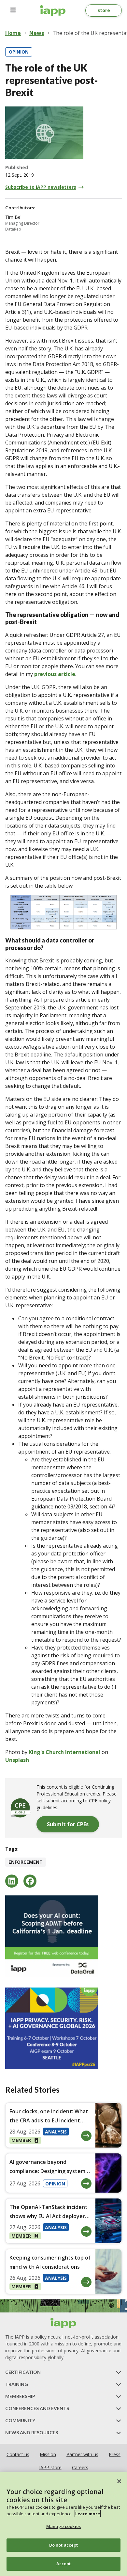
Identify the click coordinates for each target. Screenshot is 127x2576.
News (37, 33)
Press (115, 2454)
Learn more (88, 2514)
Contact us (18, 2454)
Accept (64, 2564)
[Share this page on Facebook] (30, 1881)
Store (104, 10)
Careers (80, 2467)
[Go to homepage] (53, 10)
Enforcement (26, 1862)
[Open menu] (13, 10)
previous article (55, 674)
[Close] (119, 2481)
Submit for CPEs (68, 1824)
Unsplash (17, 1760)
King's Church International (64, 1752)
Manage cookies (63, 2526)
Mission (48, 2454)
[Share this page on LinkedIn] (12, 1881)
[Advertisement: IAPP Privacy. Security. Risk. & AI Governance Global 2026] (63, 2028)
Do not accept (64, 2545)
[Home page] (63, 2323)
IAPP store (50, 2467)
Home (13, 33)
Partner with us (82, 2454)
